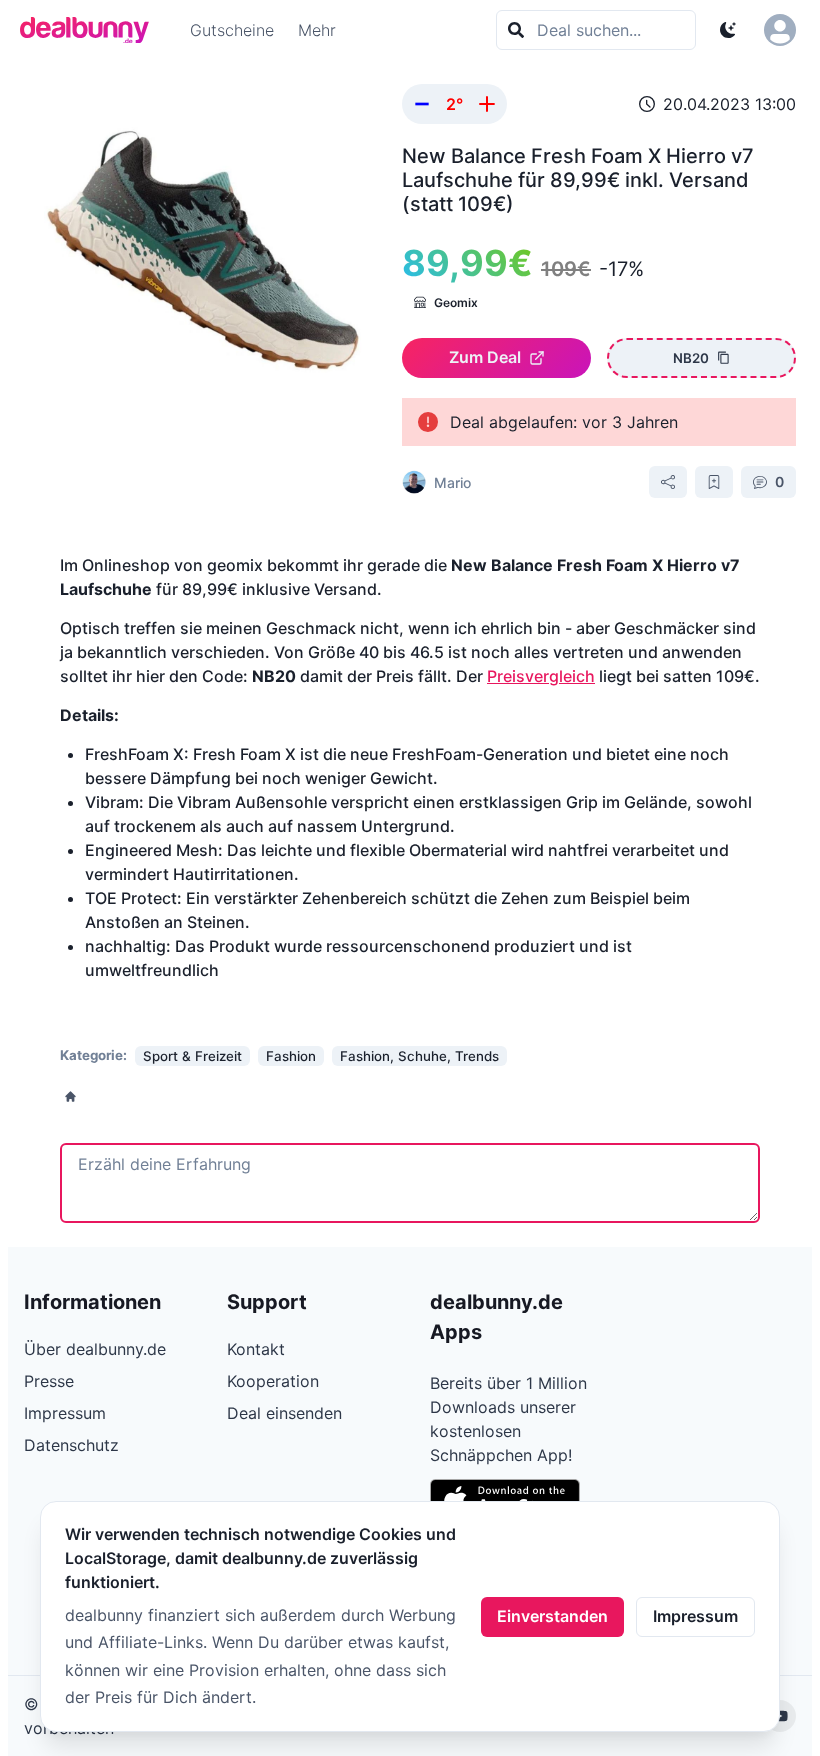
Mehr (317, 30)
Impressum (695, 1616)
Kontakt (256, 1349)
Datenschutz (71, 1445)
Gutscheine (232, 30)
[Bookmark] (714, 482)
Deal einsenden (284, 1413)
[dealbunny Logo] (91, 30)
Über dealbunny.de (95, 1349)
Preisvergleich (541, 676)
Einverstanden (552, 1616)
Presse (49, 1381)
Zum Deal (485, 357)
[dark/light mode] (728, 30)
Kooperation (273, 1381)
